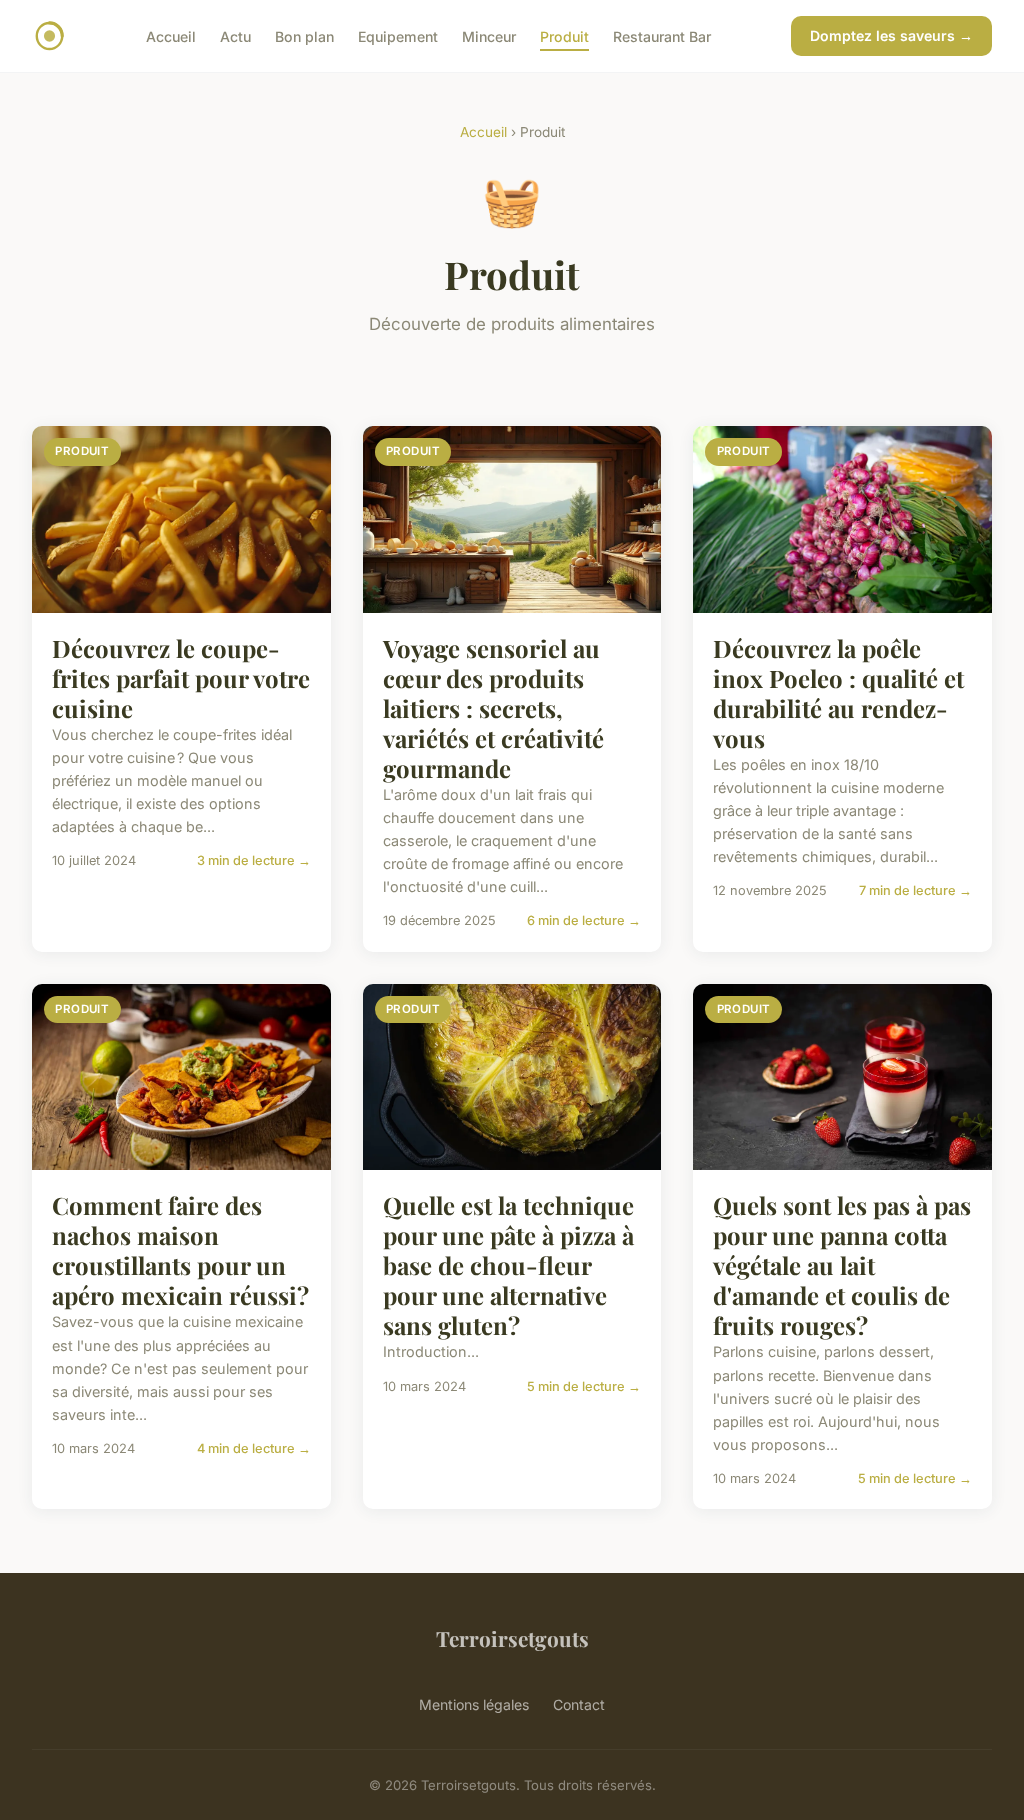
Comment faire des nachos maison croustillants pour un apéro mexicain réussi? (180, 1250)
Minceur (489, 35)
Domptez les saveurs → (891, 35)
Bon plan (304, 35)
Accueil (171, 35)
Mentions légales (474, 1704)
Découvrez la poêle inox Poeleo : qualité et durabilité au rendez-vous (838, 693)
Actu (235, 35)
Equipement (398, 35)
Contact (579, 1704)
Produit (564, 35)
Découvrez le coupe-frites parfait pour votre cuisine (181, 678)
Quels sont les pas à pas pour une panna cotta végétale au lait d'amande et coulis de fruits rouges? (842, 1265)
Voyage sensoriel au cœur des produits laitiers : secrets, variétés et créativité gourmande (493, 708)
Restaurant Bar (662, 35)
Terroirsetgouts (512, 1638)
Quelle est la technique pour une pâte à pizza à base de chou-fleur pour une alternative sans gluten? (508, 1265)
